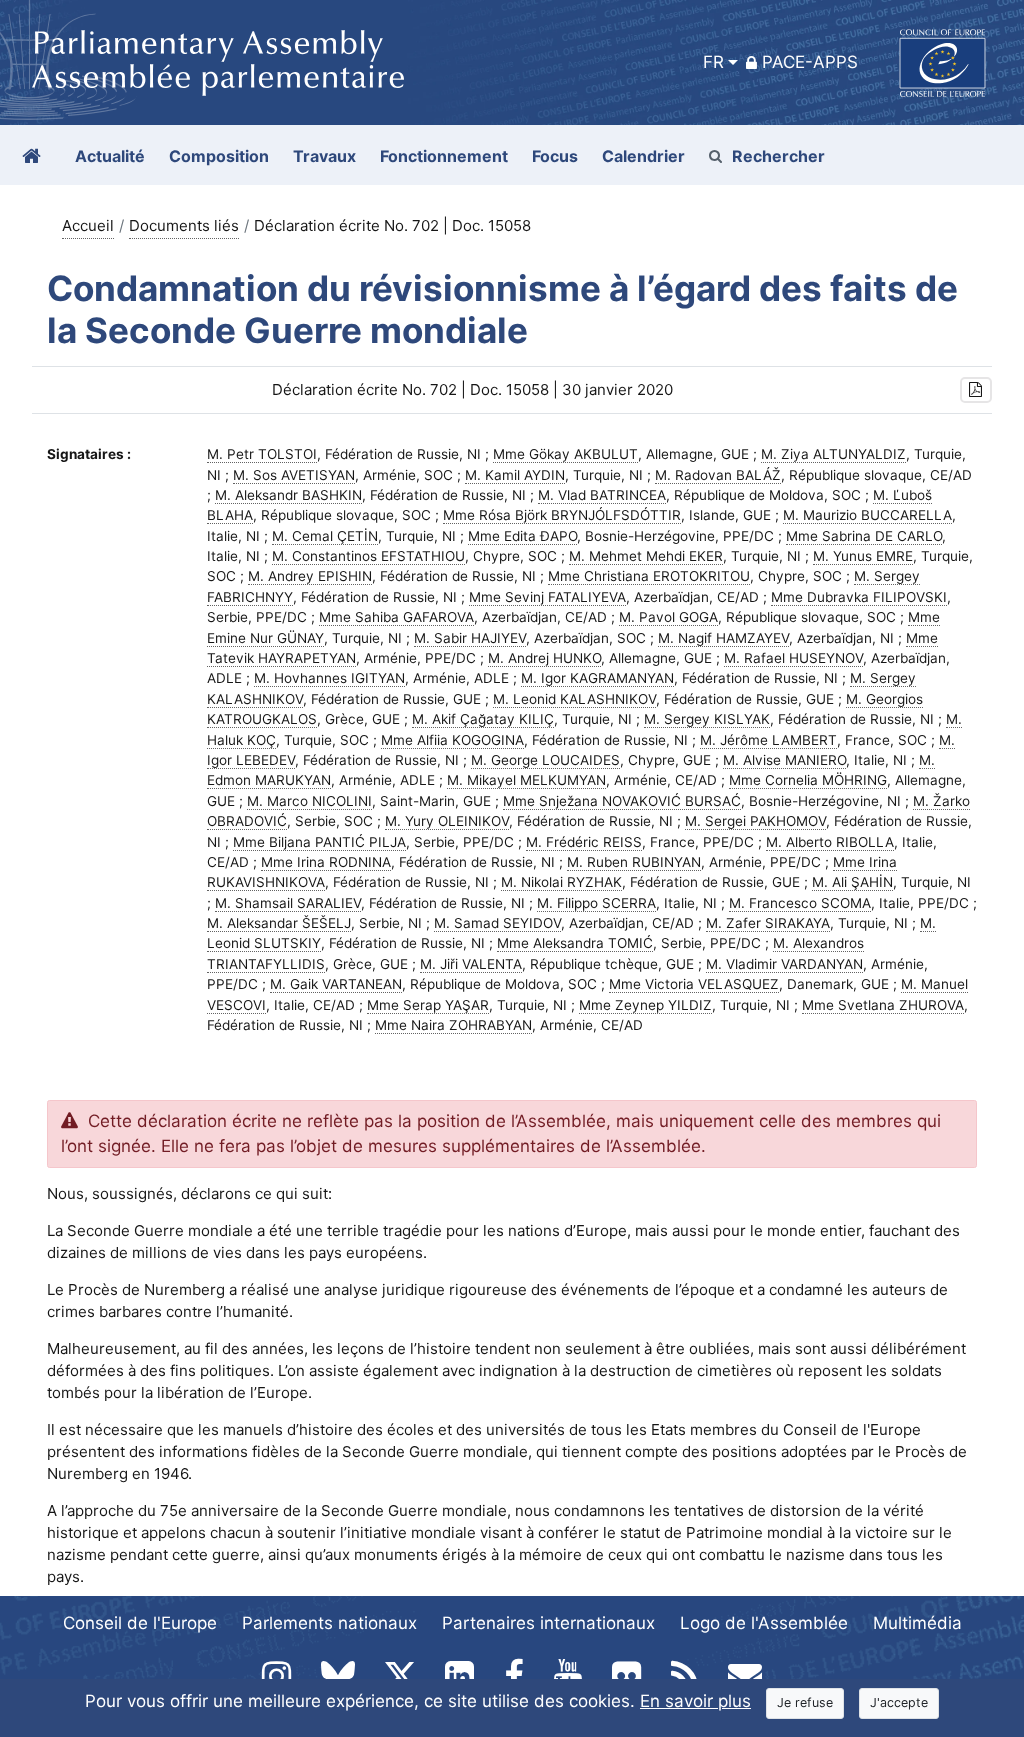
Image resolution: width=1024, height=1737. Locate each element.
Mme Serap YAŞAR (428, 1005)
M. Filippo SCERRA (596, 903)
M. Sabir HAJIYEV (470, 638)
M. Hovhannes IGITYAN (329, 678)
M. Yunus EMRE (863, 556)
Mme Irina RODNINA (326, 862)
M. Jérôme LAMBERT (768, 740)
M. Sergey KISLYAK (707, 719)
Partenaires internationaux (548, 1623)
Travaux (324, 156)
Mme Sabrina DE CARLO (864, 536)
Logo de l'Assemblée (764, 1623)
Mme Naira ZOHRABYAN (453, 1025)
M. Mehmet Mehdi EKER (646, 556)
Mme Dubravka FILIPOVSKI (859, 597)
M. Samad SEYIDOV (497, 923)
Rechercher (778, 156)
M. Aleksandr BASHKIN (288, 495)
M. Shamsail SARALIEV (288, 903)
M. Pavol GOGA (668, 617)
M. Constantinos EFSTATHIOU (368, 556)
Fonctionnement (444, 156)
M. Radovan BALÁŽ (718, 475)
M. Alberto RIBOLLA (830, 842)
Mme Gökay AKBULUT (565, 454)
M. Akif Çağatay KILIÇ (483, 719)
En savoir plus (695, 1701)
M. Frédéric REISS (584, 842)
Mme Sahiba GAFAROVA (396, 617)
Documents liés (184, 225)
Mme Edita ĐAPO (522, 536)
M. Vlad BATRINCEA (602, 495)
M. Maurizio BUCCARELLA (867, 515)
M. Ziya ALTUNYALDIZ (833, 454)
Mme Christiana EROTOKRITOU (649, 576)
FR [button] (713, 62)
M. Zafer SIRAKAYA (768, 923)
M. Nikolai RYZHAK (561, 882)
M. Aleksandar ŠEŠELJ (279, 923)
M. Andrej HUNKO (544, 658)
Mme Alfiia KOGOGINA (452, 740)
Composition (219, 156)
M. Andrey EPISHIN (310, 576)
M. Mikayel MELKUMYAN (526, 780)
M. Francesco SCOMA (800, 903)
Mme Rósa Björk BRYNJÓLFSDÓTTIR (562, 515)
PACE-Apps (810, 62)
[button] (976, 390)
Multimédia (917, 1623)
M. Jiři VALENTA (471, 964)
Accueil (88, 225)
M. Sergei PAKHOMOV (755, 821)
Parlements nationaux (329, 1623)
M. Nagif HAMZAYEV (723, 638)
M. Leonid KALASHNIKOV (574, 699)
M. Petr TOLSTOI (262, 454)
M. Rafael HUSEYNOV (793, 658)
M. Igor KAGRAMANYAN (597, 678)
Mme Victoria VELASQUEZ (694, 984)
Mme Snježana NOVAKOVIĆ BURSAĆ (622, 801)
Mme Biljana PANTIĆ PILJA (319, 842)
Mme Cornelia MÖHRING (808, 780)
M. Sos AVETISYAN (294, 475)
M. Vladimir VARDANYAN (784, 964)
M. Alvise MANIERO (784, 760)
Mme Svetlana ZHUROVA (883, 1005)
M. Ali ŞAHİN (852, 882)
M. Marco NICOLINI (309, 801)
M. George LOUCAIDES (545, 760)
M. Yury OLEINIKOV (447, 821)
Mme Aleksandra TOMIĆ (575, 943)
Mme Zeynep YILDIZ (645, 1005)
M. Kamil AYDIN (515, 475)
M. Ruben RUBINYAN (634, 862)
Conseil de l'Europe (140, 1623)
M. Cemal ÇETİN (325, 536)
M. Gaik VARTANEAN (336, 984)
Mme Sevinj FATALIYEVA (547, 597)
